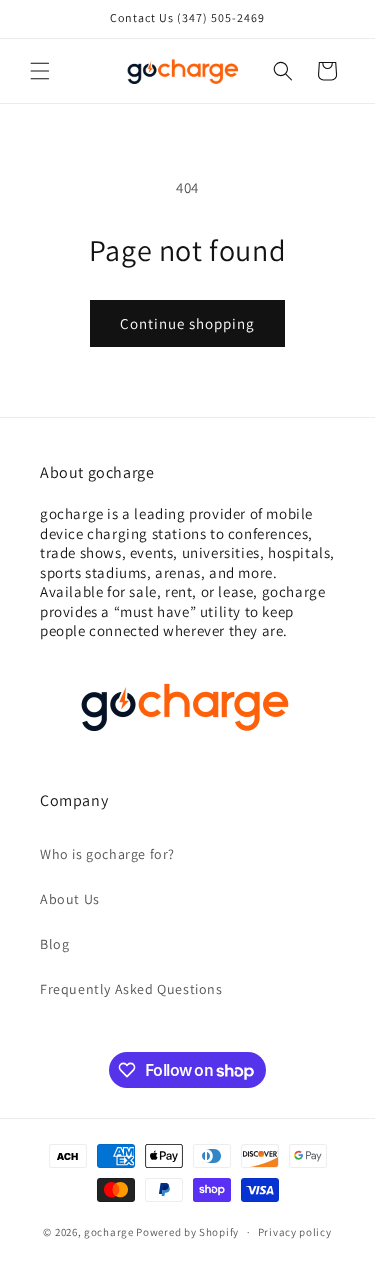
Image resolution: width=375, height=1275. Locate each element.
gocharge (109, 1232)
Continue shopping (187, 323)
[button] (40, 71)
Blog (54, 944)
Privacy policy (295, 1232)
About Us (70, 899)
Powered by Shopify (187, 1232)
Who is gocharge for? (107, 854)
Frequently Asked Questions (131, 989)
